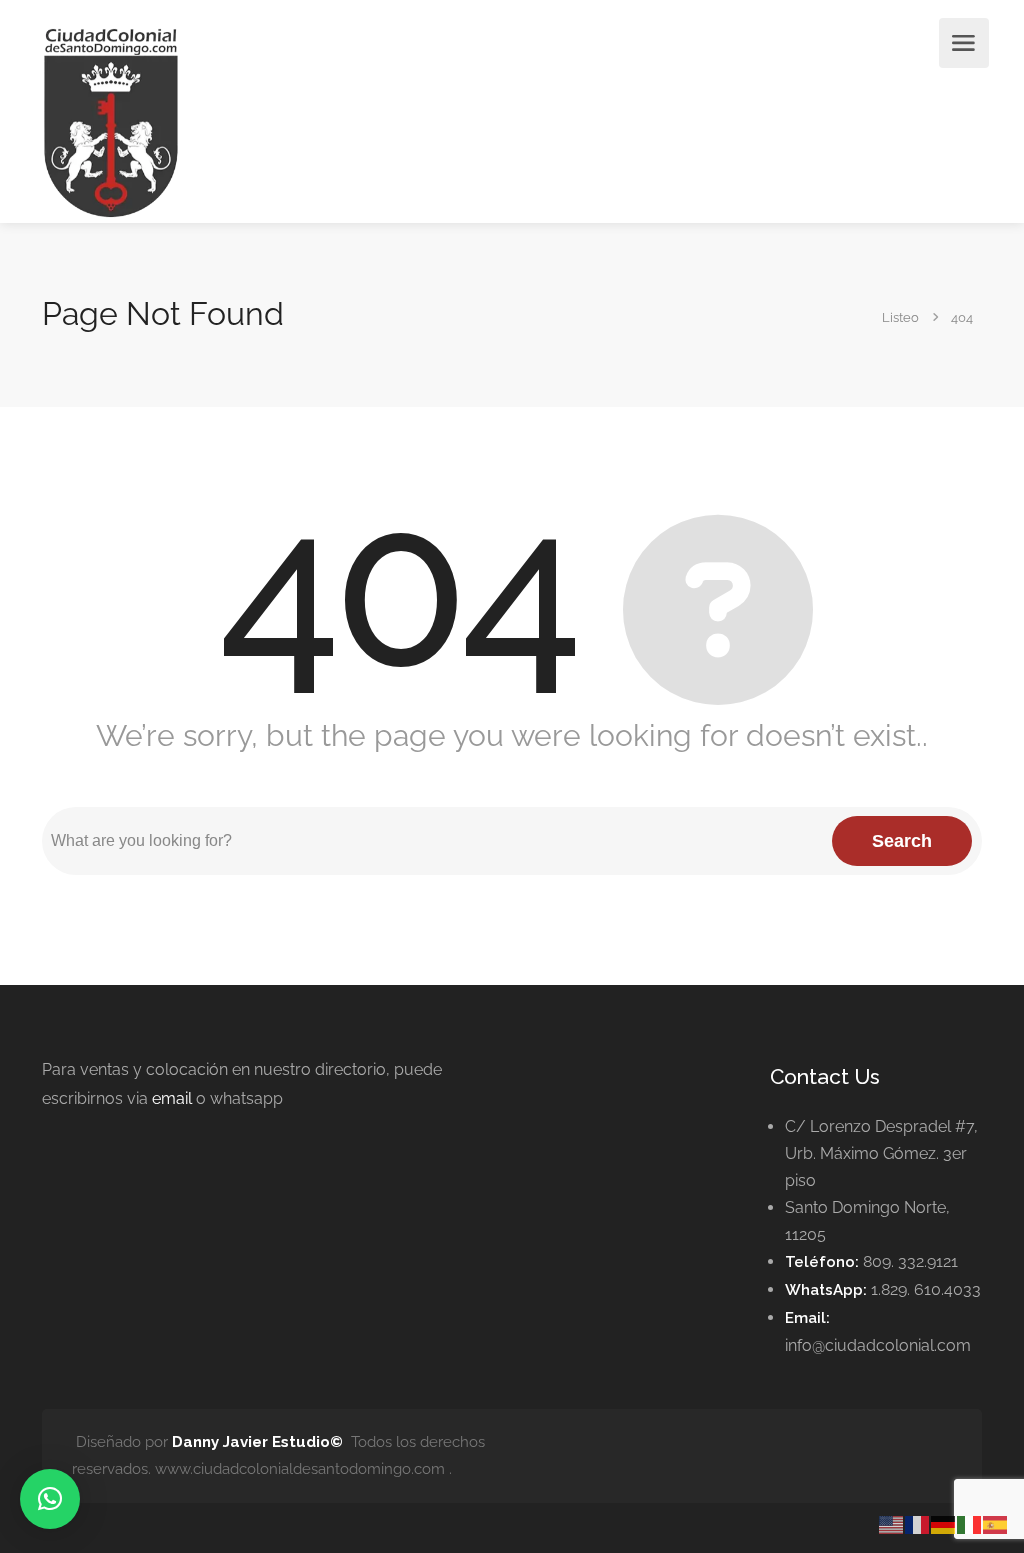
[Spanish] (996, 1524)
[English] (892, 1524)
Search (902, 841)
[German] (944, 1524)
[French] (918, 1524)
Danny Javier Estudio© (257, 1442)
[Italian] (970, 1524)
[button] (50, 1499)
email (172, 1098)
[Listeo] (111, 121)
